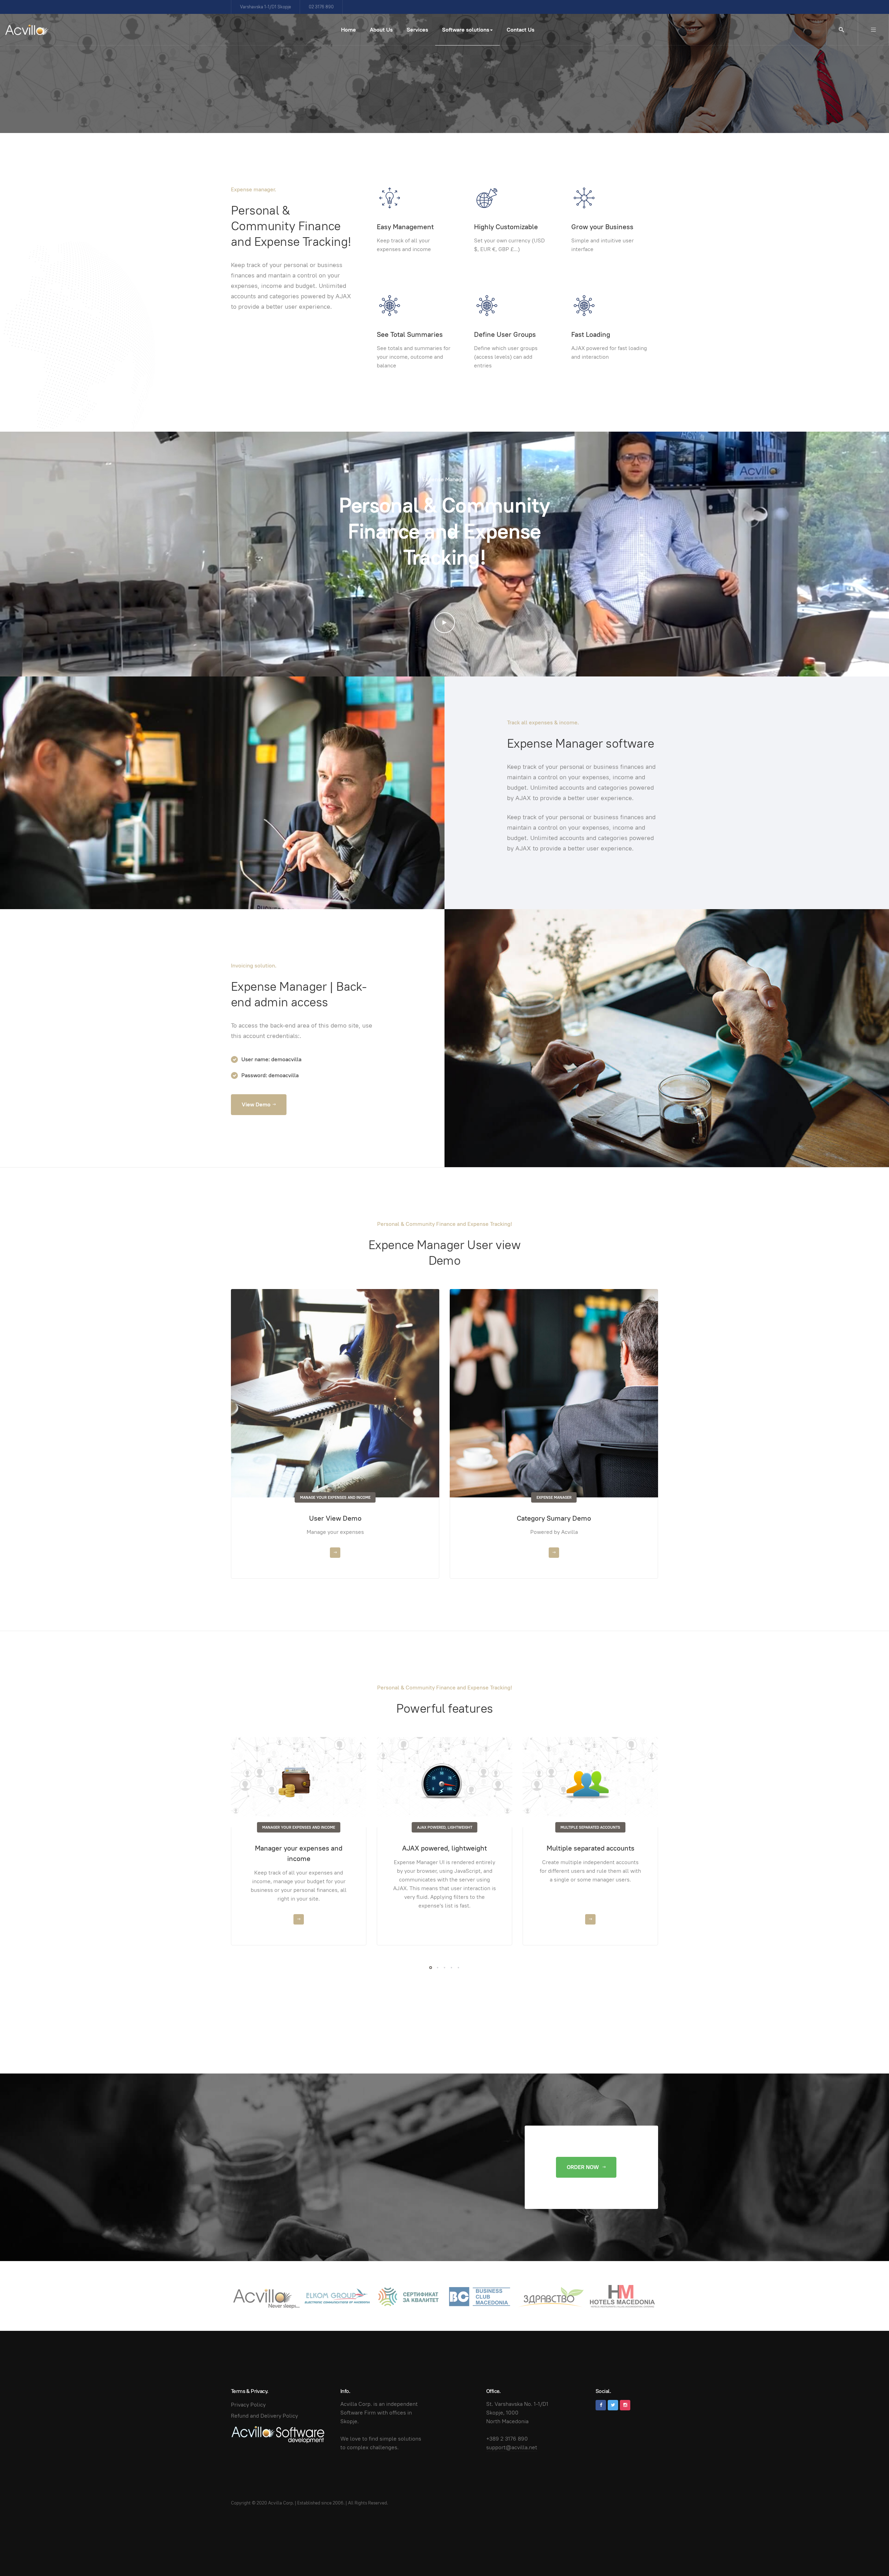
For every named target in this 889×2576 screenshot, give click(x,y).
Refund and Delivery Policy (264, 2416)
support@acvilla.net (512, 2447)
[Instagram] (625, 2405)
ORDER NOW (584, 2167)
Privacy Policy (248, 2405)
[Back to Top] (868, 2555)
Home (348, 30)
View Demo (256, 1104)
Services (417, 30)
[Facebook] (601, 2405)
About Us (381, 30)
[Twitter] (613, 2405)
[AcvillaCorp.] (27, 30)
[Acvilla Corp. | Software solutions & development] (278, 2434)
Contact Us (521, 30)
